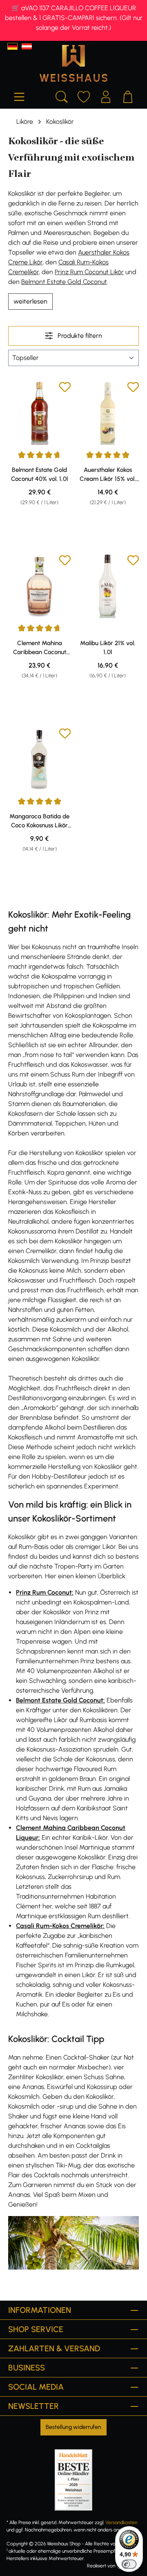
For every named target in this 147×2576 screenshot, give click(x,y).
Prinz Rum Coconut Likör (89, 272)
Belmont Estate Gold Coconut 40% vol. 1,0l (39, 474)
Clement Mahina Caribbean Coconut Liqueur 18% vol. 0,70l (39, 648)
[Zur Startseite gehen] (73, 63)
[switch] (129, 2564)
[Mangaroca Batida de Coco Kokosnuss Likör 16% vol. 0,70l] (39, 759)
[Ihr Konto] (106, 96)
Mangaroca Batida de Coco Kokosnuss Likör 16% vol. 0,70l (39, 821)
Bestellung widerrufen (73, 2427)
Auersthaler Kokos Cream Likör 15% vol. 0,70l (108, 475)
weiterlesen (30, 301)
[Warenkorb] (128, 96)
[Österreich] (27, 46)
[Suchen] (62, 96)
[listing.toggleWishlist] (65, 388)
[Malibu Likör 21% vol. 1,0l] (108, 586)
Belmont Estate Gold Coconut (64, 282)
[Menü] (19, 96)
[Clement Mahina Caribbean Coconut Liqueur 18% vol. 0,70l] (39, 586)
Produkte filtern (79, 336)
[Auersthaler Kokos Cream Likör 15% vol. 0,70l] (108, 413)
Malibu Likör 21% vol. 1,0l (108, 648)
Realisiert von (101, 2566)
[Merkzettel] (84, 96)
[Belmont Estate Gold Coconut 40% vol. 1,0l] (39, 413)
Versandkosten (121, 2522)
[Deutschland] (12, 46)
